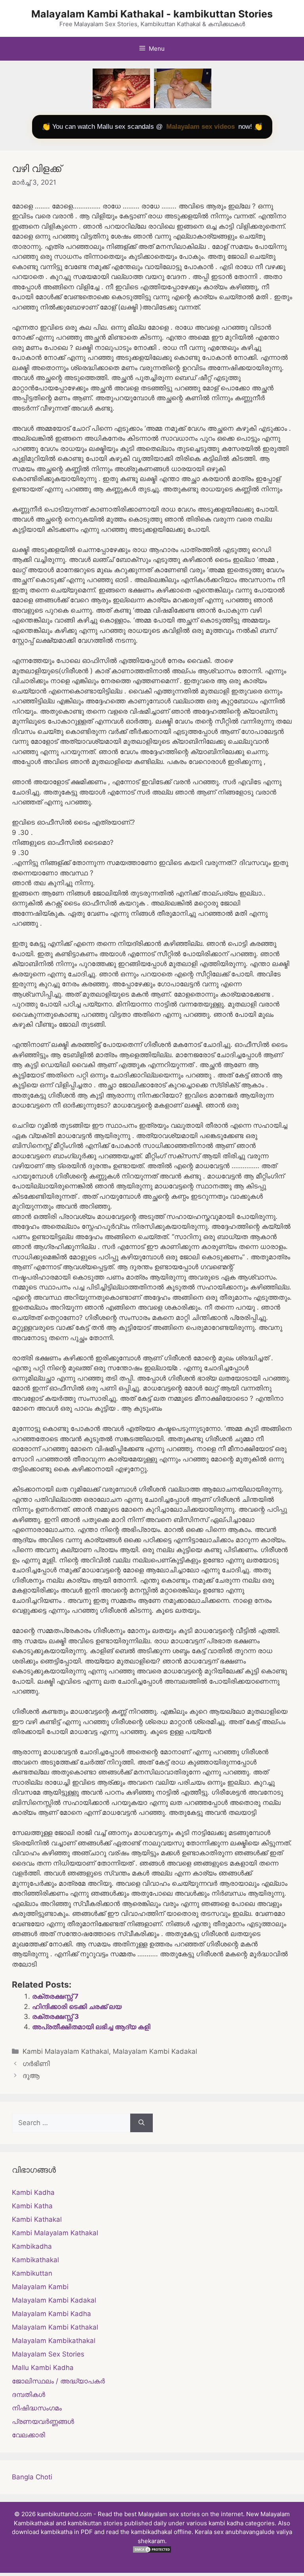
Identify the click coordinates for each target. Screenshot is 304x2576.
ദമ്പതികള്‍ (28, 2395)
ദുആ (31, 2076)
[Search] (142, 2123)
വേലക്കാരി (28, 2435)
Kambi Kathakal (37, 2219)
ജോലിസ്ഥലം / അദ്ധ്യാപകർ (58, 2381)
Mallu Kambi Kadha (43, 2368)
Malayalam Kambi (40, 2287)
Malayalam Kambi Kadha (51, 2314)
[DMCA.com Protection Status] (152, 2551)
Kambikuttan (32, 2273)
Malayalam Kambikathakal (54, 2341)
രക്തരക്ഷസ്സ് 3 (55, 2016)
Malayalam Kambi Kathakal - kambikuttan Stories (152, 14)
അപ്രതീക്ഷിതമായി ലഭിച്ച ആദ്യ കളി (91, 2027)
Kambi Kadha (33, 2192)
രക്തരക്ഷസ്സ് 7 (55, 1996)
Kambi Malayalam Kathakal (66, 2051)
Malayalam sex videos (200, 127)
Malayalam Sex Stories (48, 2354)
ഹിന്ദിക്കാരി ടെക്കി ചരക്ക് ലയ (77, 2007)
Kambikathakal (35, 2260)
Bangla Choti (32, 2477)
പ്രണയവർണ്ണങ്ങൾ (43, 2421)
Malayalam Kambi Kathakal (55, 2327)
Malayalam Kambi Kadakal (155, 2051)
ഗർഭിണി (36, 2064)
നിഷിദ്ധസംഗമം (37, 2408)
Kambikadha (32, 2246)
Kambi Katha (32, 2206)
